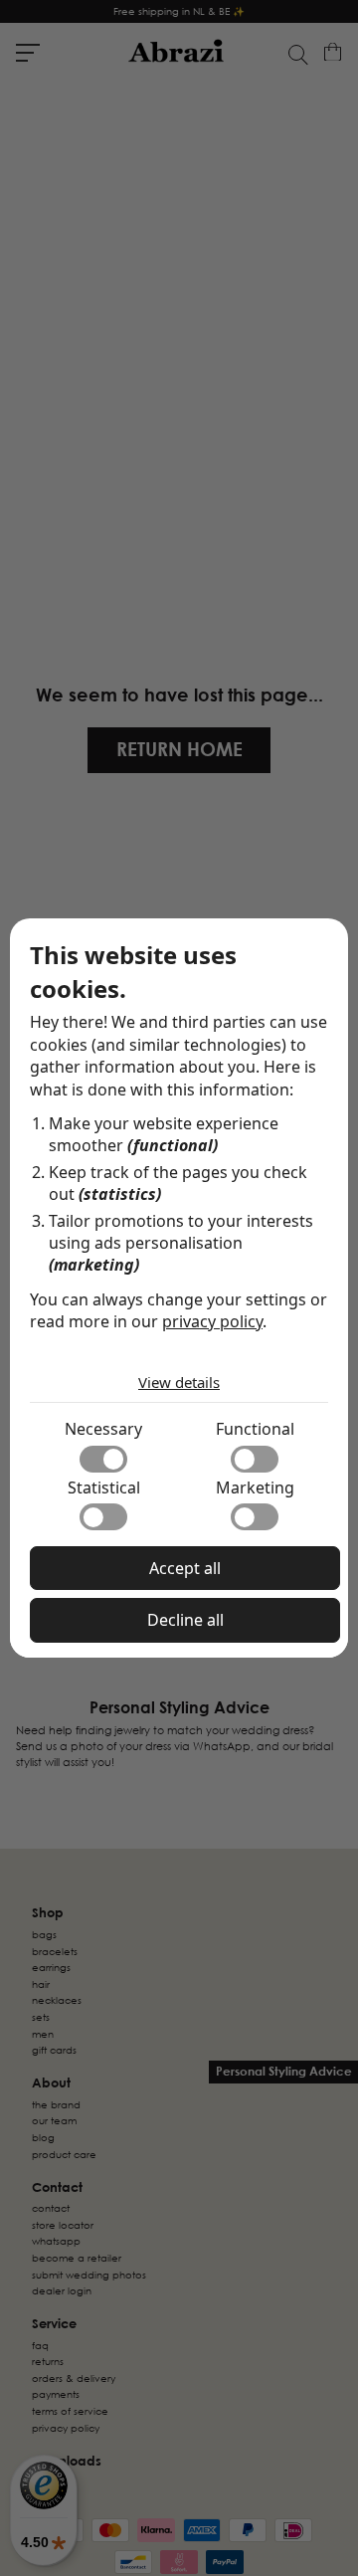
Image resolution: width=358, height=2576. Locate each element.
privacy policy (212, 1321)
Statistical (104, 1487)
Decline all (185, 1620)
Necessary (103, 1429)
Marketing (255, 1487)
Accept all (185, 1568)
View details (179, 1382)
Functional (255, 1429)
